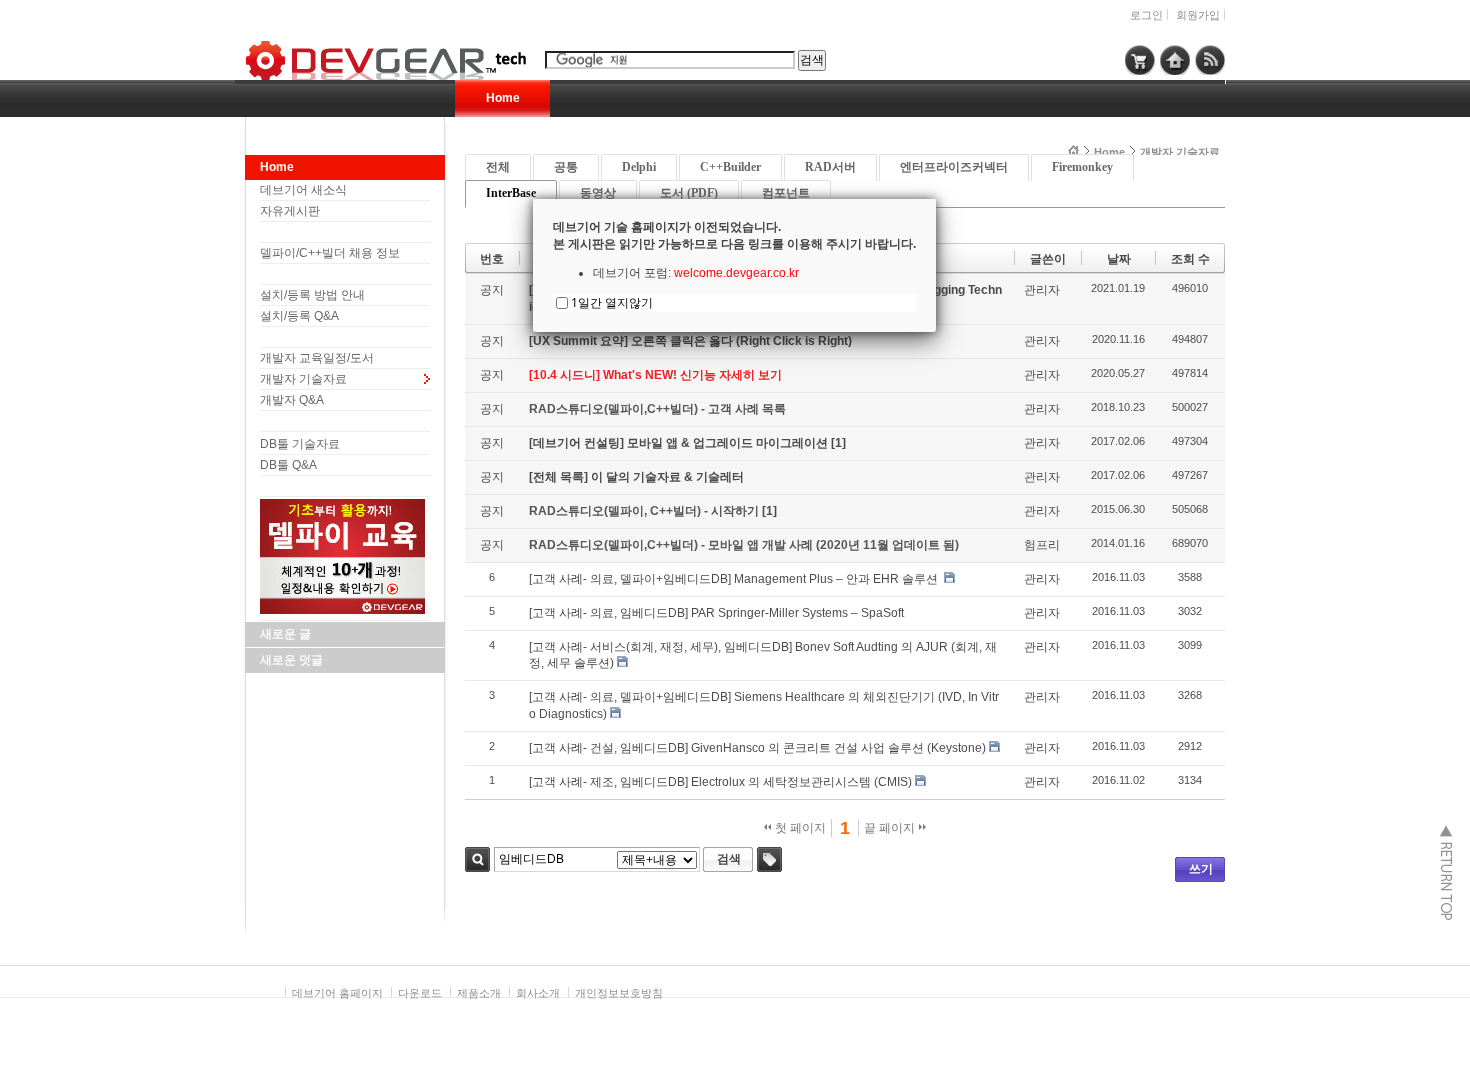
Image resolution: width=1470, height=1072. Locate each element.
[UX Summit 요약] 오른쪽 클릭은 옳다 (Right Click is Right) (690, 341)
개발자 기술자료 (303, 379)
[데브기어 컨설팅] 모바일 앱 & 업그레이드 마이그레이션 (680, 443)
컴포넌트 (786, 193)
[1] (838, 443)
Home (503, 98)
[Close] (936, 199)
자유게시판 (290, 211)
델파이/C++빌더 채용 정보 (330, 253)
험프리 (1042, 545)
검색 (477, 859)
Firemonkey (1082, 167)
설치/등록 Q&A (299, 316)
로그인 (1146, 15)
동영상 (598, 193)
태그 (769, 859)
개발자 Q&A (292, 400)
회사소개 (538, 993)
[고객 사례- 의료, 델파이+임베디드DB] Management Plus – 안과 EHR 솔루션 (735, 579)
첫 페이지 (799, 828)
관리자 (1042, 290)
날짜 (1119, 259)
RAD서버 (830, 167)
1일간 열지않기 (612, 302)
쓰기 (1201, 869)
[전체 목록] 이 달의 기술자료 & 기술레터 (636, 477)
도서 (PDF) (689, 193)
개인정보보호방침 (619, 993)
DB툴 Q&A (288, 465)
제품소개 (479, 993)
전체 (498, 167)
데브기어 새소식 (303, 190)
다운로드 (420, 993)
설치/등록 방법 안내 (312, 295)
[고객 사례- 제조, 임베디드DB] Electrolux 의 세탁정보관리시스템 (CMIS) (720, 782)
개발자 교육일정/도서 (317, 358)
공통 (566, 167)
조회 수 (1190, 259)
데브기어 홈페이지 (337, 993)
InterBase (511, 193)
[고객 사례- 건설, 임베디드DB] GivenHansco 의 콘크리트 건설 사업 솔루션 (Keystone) (757, 748)
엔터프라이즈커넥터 (954, 167)
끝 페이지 (891, 828)
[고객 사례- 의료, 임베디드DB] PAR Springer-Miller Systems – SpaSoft (718, 613)
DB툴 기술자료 (300, 444)
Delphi (639, 167)
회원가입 (1198, 15)
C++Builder (730, 167)
